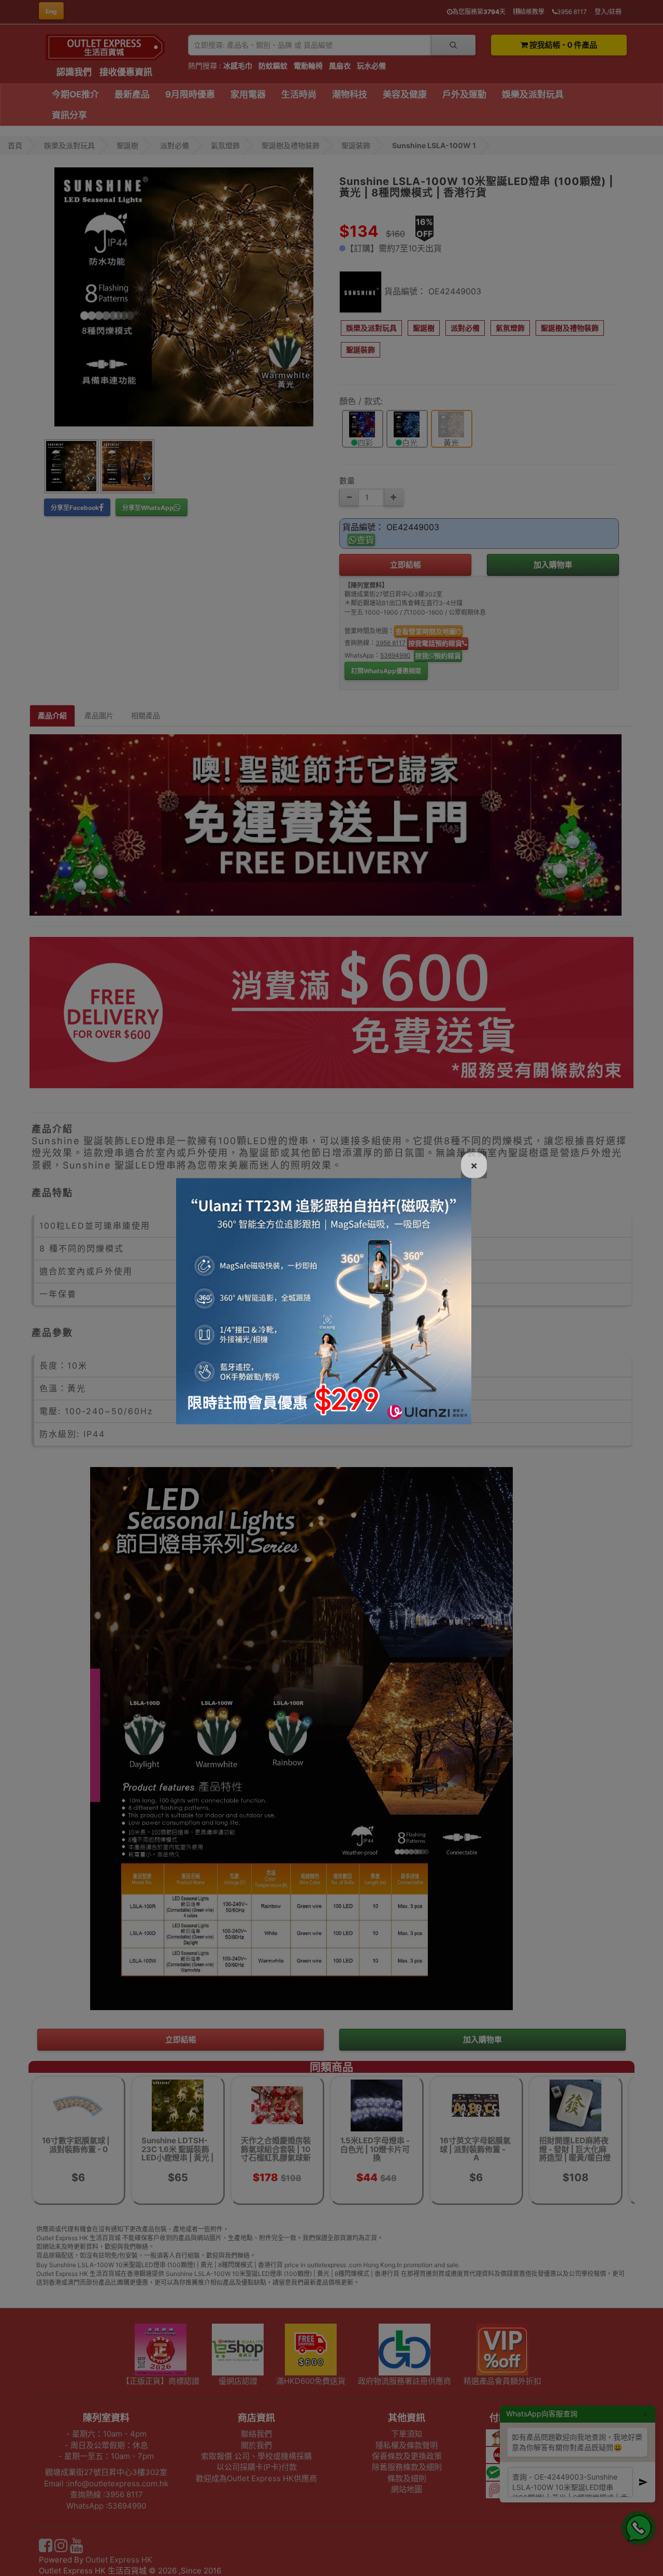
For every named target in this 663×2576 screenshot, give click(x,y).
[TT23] (324, 1300)
